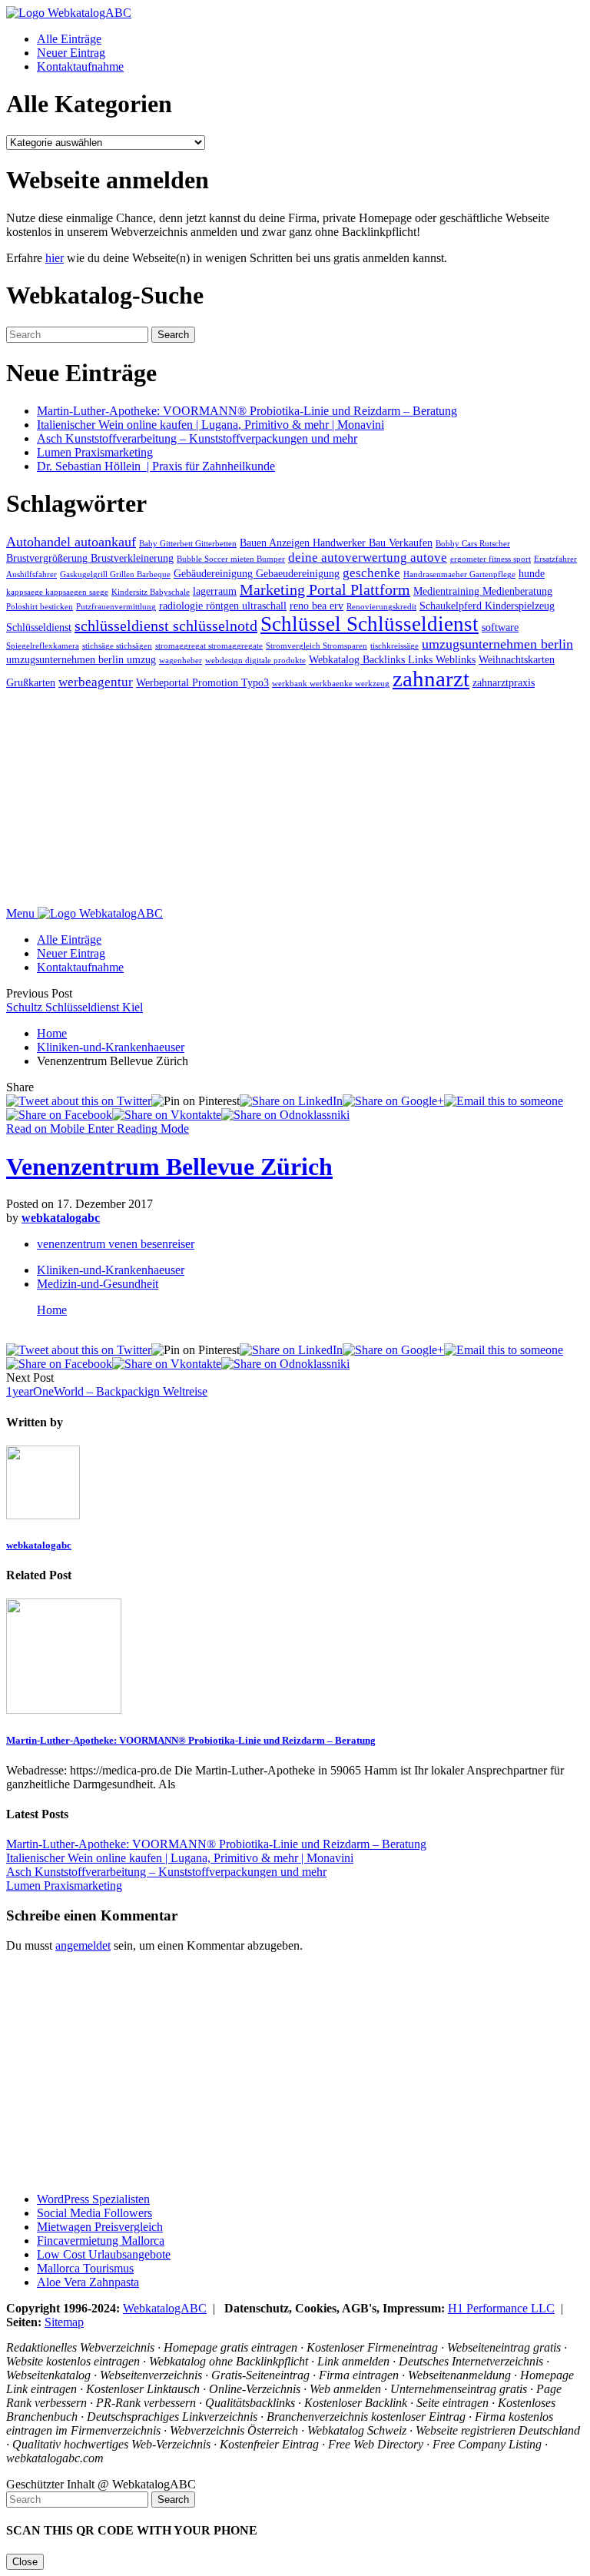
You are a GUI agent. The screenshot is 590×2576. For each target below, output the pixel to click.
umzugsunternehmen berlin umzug (81, 659)
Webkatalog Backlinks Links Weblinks (392, 659)
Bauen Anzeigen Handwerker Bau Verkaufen (336, 543)
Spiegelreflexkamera (43, 646)
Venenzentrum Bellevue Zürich (169, 1167)
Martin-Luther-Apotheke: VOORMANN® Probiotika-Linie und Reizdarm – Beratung (247, 411)
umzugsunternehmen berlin (497, 644)
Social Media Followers (94, 2213)
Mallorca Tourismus (85, 2268)
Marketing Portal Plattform (325, 589)
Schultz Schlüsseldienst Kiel (75, 1007)
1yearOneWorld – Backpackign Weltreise (107, 1391)
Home (52, 1033)
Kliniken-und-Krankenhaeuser (111, 1047)
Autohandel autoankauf (71, 542)
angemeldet (83, 1945)
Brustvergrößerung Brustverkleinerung (90, 558)
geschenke (371, 573)
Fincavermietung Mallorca (101, 2241)
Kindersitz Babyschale (151, 592)
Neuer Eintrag (71, 53)
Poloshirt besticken (40, 607)
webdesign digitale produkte (255, 661)
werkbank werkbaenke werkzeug (331, 684)
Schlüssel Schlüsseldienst (370, 624)
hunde (532, 573)
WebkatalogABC (165, 2308)
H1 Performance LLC (501, 2308)
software (500, 627)
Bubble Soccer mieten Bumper (231, 559)
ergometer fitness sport (491, 559)
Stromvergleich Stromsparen (317, 646)
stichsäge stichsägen (117, 646)
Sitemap (64, 2322)
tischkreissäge (394, 646)
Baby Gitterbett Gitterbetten (188, 544)
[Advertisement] (295, 799)
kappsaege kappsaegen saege (57, 592)
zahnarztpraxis (504, 682)
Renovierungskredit (381, 607)
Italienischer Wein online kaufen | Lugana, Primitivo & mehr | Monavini (210, 425)
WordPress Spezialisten (93, 2199)
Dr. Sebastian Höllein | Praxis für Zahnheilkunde (156, 466)
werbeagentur (96, 682)
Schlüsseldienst (39, 627)
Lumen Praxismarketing (95, 452)
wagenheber (181, 661)
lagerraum (215, 591)
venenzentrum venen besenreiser (116, 1244)
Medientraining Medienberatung (483, 591)
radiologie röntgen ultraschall (223, 606)
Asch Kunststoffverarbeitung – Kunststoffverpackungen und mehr (197, 438)
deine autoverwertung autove (368, 558)
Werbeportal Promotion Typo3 (202, 682)
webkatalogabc (61, 1218)
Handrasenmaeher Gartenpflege (459, 574)
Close (25, 2562)
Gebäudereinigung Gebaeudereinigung (257, 573)
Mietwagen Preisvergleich (100, 2227)
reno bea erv (317, 606)
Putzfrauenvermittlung (116, 607)
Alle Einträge (69, 39)
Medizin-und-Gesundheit (98, 1284)
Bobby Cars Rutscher (473, 544)
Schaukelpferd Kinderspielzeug (487, 606)
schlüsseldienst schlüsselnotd (166, 626)
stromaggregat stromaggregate (209, 646)
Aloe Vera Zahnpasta (88, 2282)
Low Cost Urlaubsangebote (104, 2254)
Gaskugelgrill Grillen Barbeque (115, 574)
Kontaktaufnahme (80, 66)
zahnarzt (431, 679)
